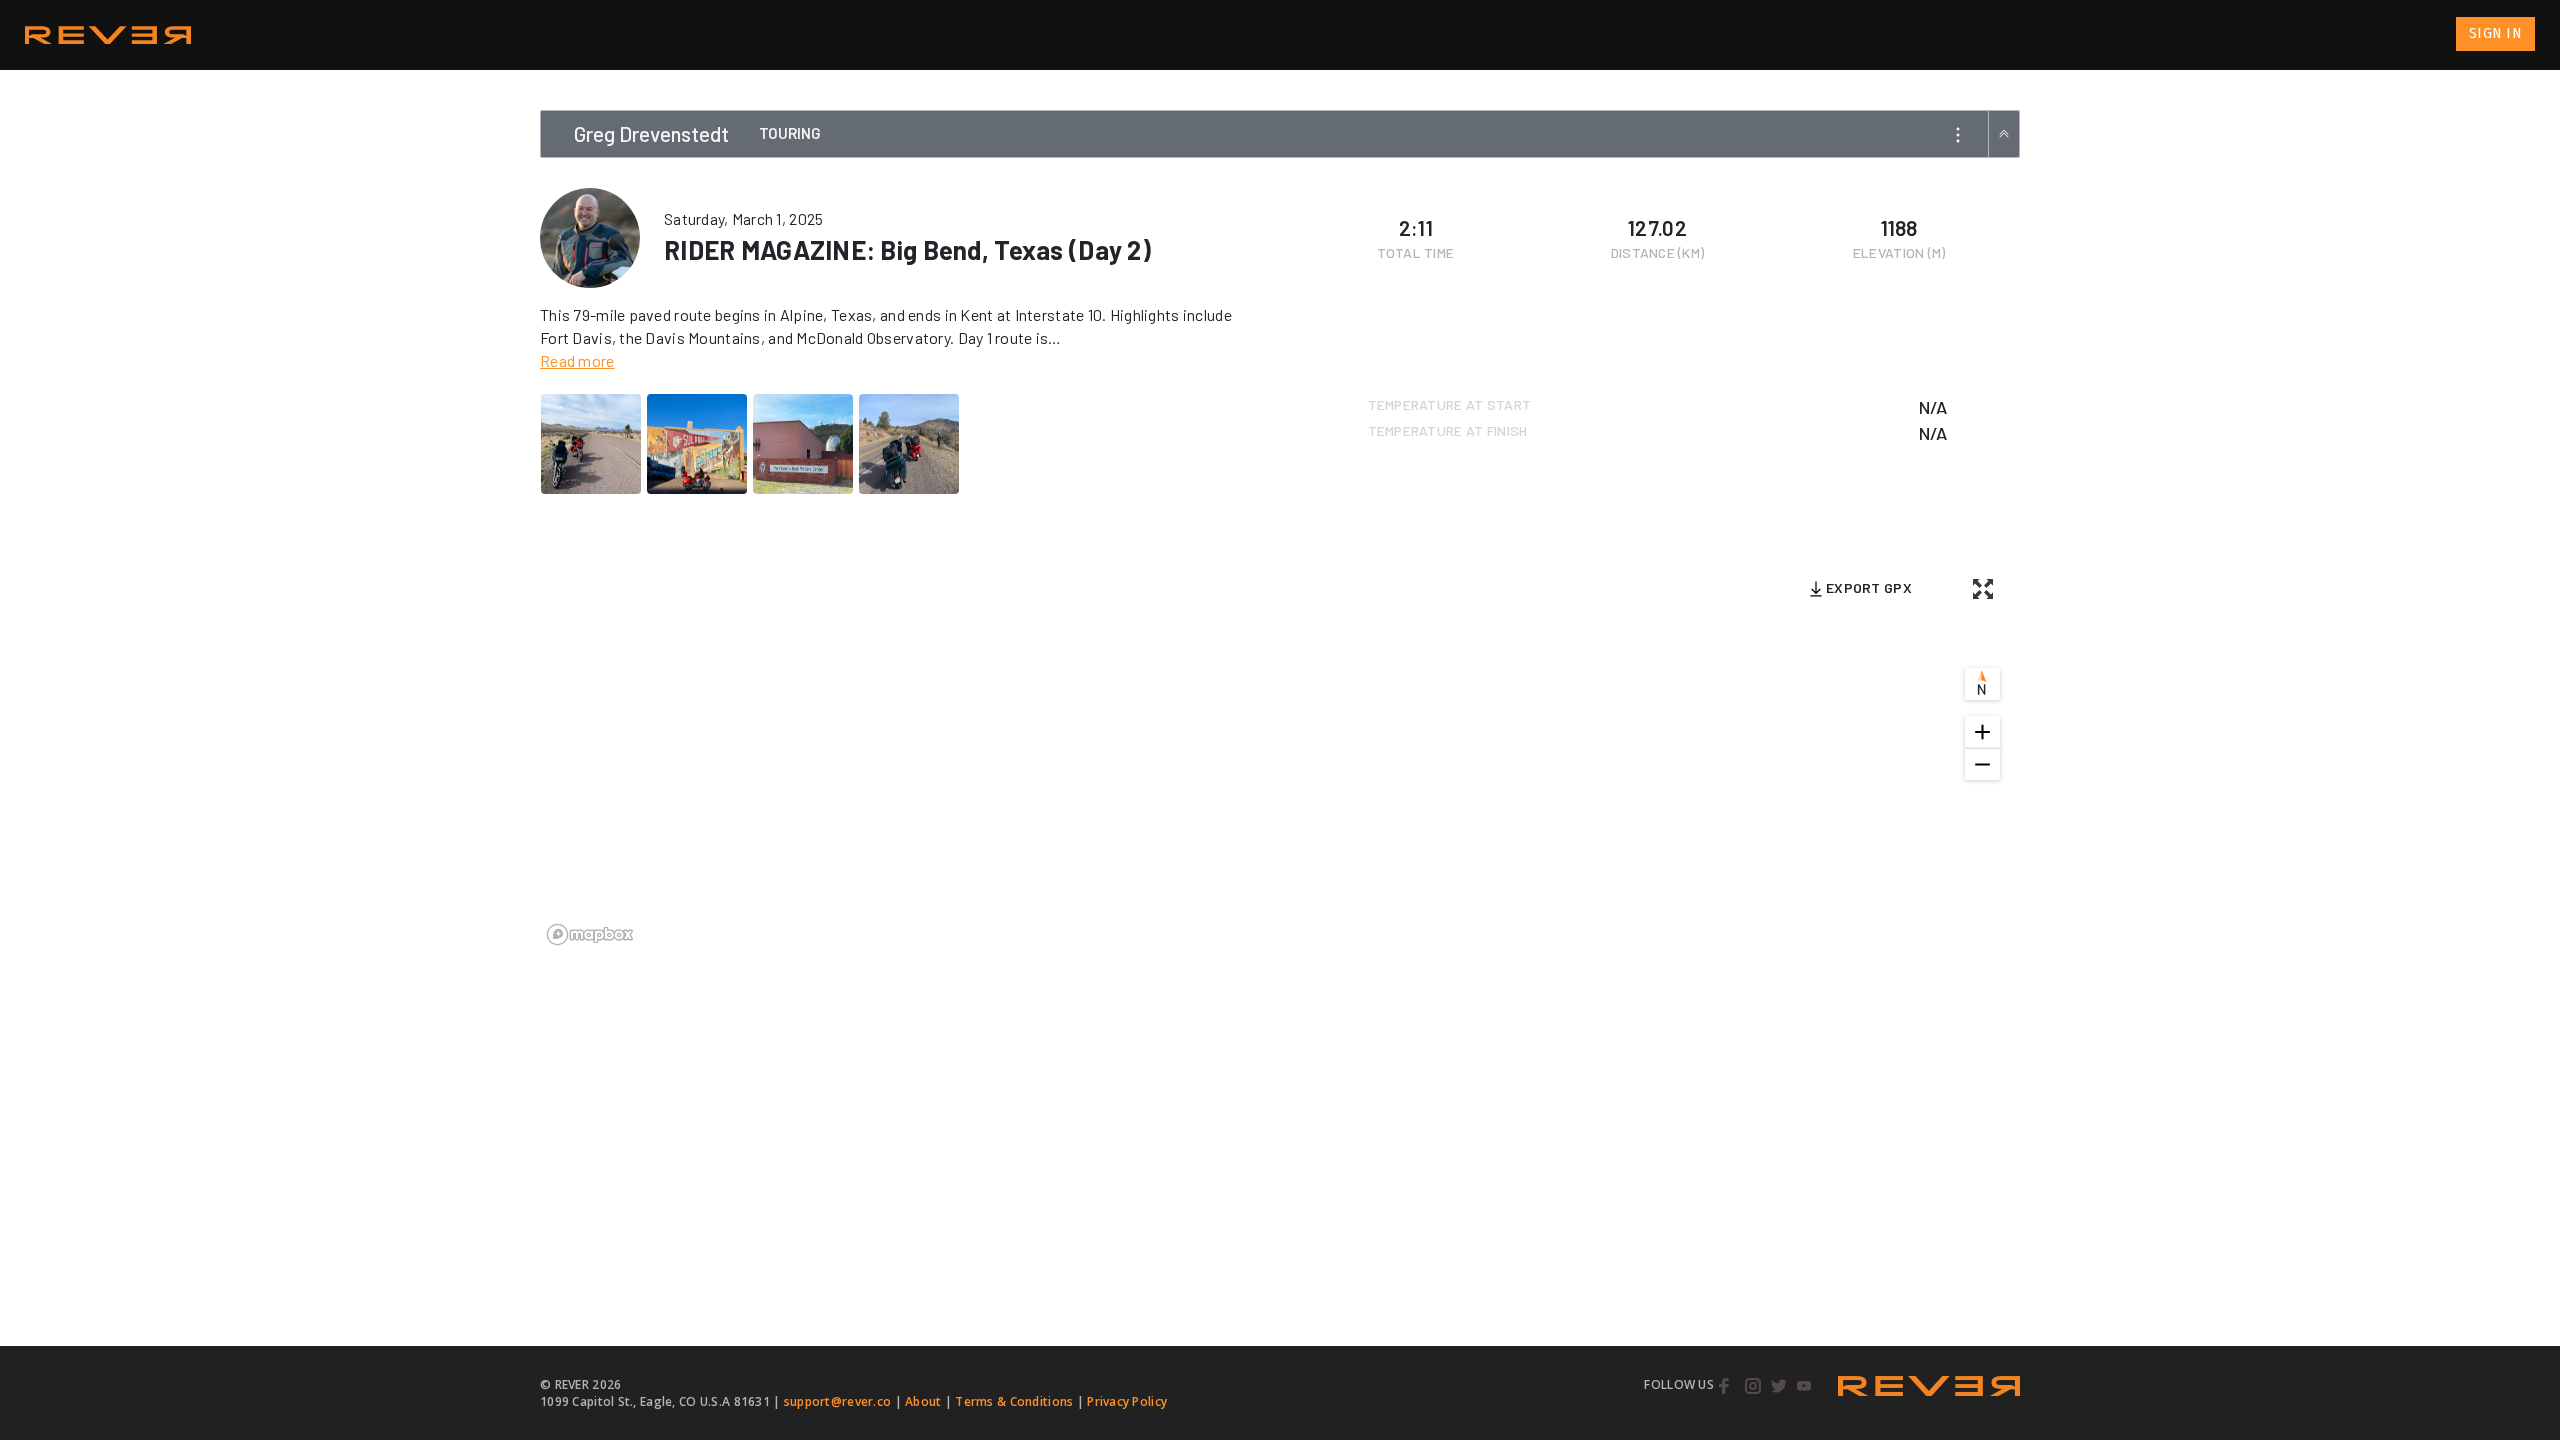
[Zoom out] (1982, 764)
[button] (1957, 140)
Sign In (2495, 33)
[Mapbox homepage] (590, 934)
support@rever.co (837, 1401)
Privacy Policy (1127, 1401)
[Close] (2004, 134)
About (923, 1401)
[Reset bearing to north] (1982, 684)
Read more (577, 360)
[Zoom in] (1982, 732)
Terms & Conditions (1014, 1401)
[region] (1280, 752)
